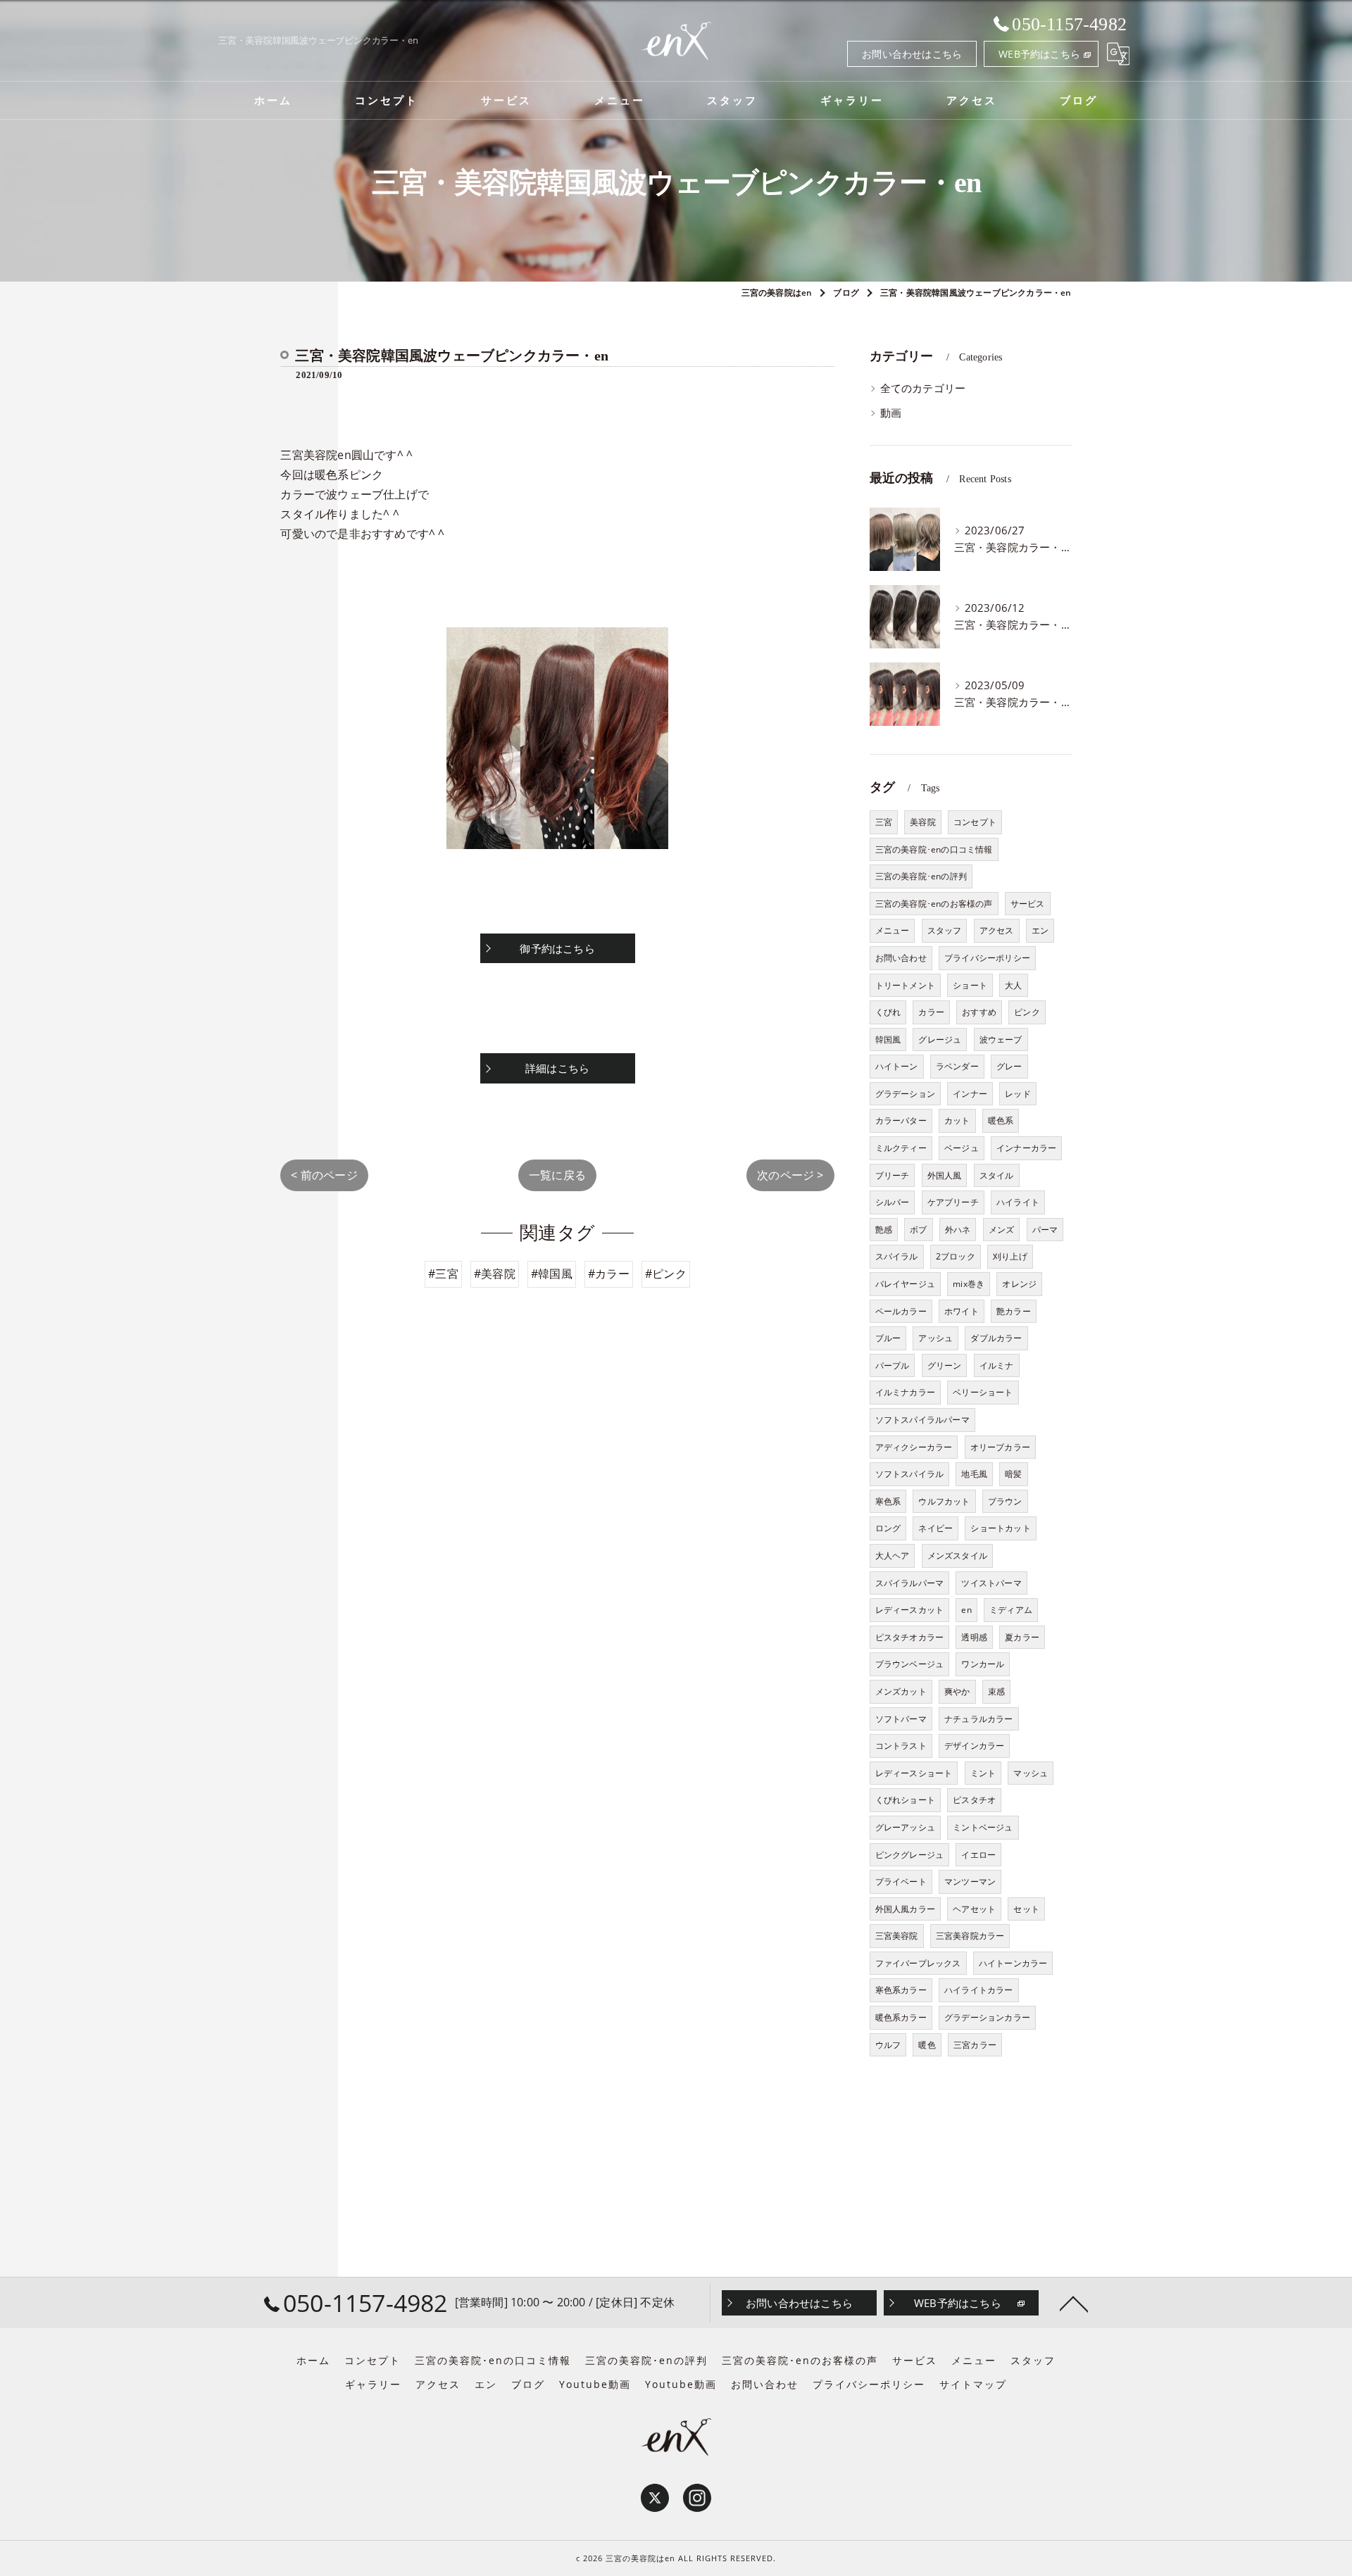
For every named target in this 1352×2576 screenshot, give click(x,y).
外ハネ (958, 1230)
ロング (888, 1528)
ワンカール (983, 1664)
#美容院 (495, 1274)
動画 (891, 413)
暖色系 (1001, 1120)
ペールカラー (901, 1311)
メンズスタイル (957, 1556)
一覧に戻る (557, 1175)
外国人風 (945, 1175)
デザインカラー (974, 1746)
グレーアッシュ (905, 1827)
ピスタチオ (974, 1800)
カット (957, 1120)
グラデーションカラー (987, 2017)
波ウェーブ (1001, 1039)
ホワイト (962, 1311)
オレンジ (1019, 1284)
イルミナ (997, 1365)
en (966, 1610)
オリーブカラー (1000, 1447)
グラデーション (905, 1094)
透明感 (974, 1637)
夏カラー (1022, 1637)
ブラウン (1005, 1501)
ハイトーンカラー (1013, 1963)
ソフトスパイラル (910, 1474)
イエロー (978, 1855)
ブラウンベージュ (910, 1664)
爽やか (957, 1691)
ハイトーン (897, 1066)
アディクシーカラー (914, 1447)
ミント (983, 1773)
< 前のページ (324, 1175)
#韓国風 (552, 1274)
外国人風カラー (905, 1909)
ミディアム (1011, 1610)
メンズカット (901, 1691)
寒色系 (888, 1501)
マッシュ (1031, 1773)
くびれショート (905, 1800)
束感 (996, 1691)
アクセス (997, 930)
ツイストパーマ (991, 1583)
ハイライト (1018, 1202)
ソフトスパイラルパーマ (922, 1420)
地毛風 (974, 1474)
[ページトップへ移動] (1074, 2303)
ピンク (1027, 1012)
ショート (970, 985)
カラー (931, 1012)
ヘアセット (974, 1909)
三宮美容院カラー (970, 1936)
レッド (1018, 1094)
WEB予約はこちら (1039, 54)
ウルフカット (944, 1501)
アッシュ (935, 1338)
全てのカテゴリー (923, 388)
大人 (1013, 985)
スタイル (997, 1175)
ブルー (888, 1338)
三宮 (884, 822)
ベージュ (962, 1148)
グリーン (945, 1365)
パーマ (1045, 1230)
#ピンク (666, 1274)
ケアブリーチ (953, 1202)
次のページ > (790, 1175)
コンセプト (975, 822)
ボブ (918, 1230)
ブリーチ (893, 1175)
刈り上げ (1010, 1256)
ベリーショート (983, 1392)
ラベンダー (957, 1066)
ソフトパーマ (901, 1719)
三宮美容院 (897, 1936)
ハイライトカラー (979, 1990)
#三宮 (443, 1274)
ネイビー (935, 1528)
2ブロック (956, 1256)
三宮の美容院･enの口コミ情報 (934, 849)
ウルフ (888, 2045)
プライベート (901, 1881)
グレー (1009, 1066)
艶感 (884, 1230)
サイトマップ (973, 2385)
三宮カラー (975, 2045)
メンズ (1002, 1230)
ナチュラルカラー (979, 1719)
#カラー (609, 1274)
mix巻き (969, 1284)
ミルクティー (901, 1148)
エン (1040, 930)
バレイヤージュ (905, 1284)
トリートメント (905, 985)
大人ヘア (893, 1556)
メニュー (893, 930)
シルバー (893, 1202)
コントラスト (901, 1746)
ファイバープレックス (918, 1963)
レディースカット (910, 1610)
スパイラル (897, 1256)
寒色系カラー (901, 1990)
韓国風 (888, 1039)
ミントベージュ (983, 1827)
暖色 (927, 2045)
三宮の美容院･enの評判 (921, 876)
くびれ (888, 1012)
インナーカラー (1026, 1148)
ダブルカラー (996, 1338)
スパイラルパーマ (910, 1583)
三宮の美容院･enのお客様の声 (934, 904)
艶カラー (1014, 1311)
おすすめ (979, 1012)
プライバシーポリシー (987, 958)
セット (1026, 1909)
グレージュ (940, 1039)
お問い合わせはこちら (912, 54)
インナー (970, 1094)
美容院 (923, 822)
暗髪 (1013, 1474)
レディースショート (914, 1773)
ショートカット (1000, 1528)
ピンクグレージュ (910, 1855)
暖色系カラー (901, 2017)
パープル (893, 1365)
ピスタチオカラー (910, 1637)
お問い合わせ (901, 958)
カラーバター (901, 1120)
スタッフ (945, 930)
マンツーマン (970, 1881)
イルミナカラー (905, 1392)
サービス (1028, 904)
